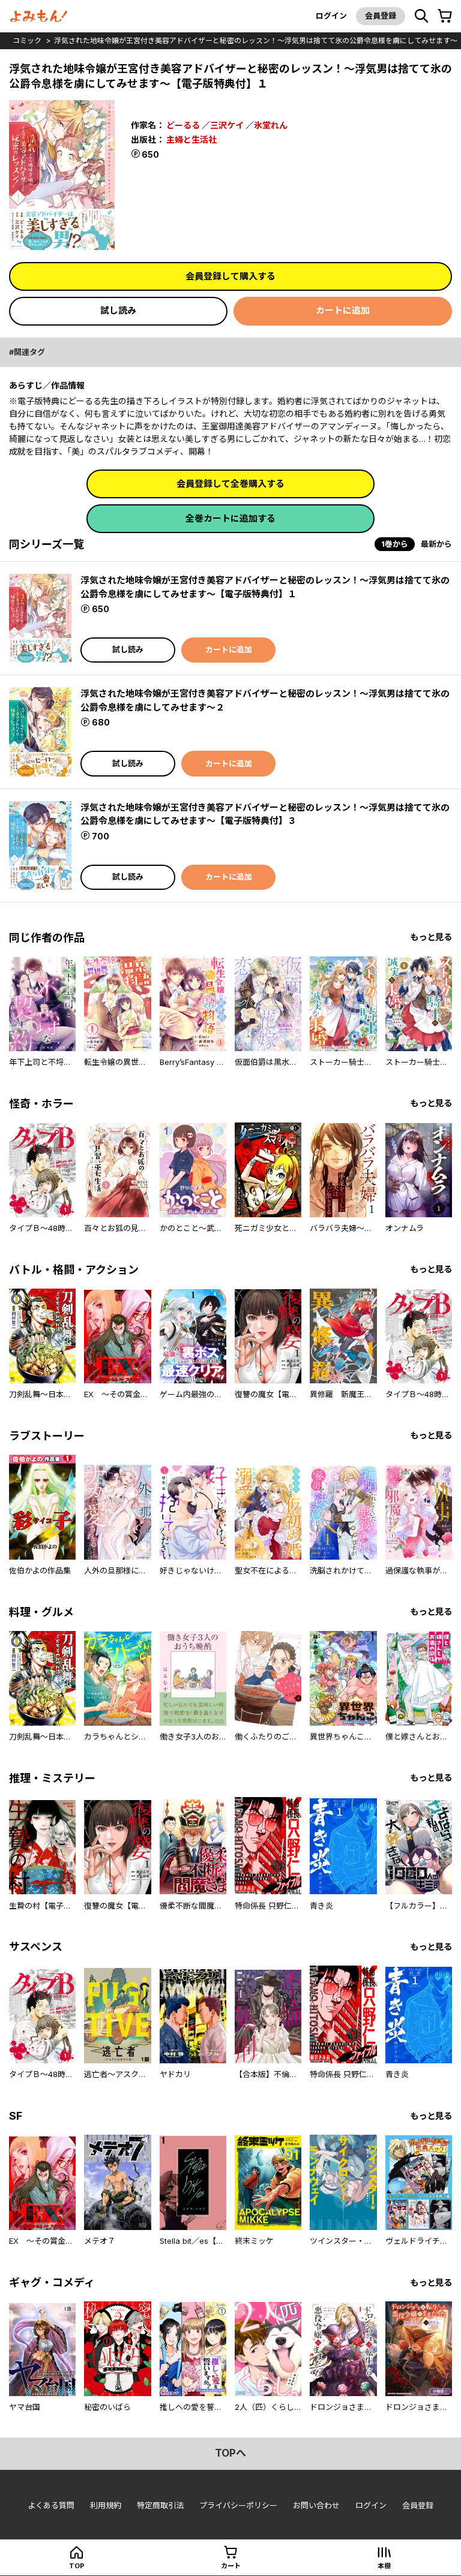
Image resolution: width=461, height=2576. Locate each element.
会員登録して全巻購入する (230, 484)
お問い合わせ (316, 2505)
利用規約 (106, 2505)
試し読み (118, 310)
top (77, 2566)
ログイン (331, 16)
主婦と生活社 (191, 139)
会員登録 (381, 16)
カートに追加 (343, 310)
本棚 (384, 2566)
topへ (230, 2453)
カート (231, 2566)
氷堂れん (271, 125)
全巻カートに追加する (230, 518)
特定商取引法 (160, 2505)
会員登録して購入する (230, 276)
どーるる (183, 125)
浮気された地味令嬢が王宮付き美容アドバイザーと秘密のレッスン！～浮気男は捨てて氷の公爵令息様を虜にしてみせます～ (256, 40)
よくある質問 (51, 2505)
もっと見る (431, 937)
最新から (436, 544)
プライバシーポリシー (238, 2505)
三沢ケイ (227, 125)
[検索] (421, 16)
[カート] (445, 16)
